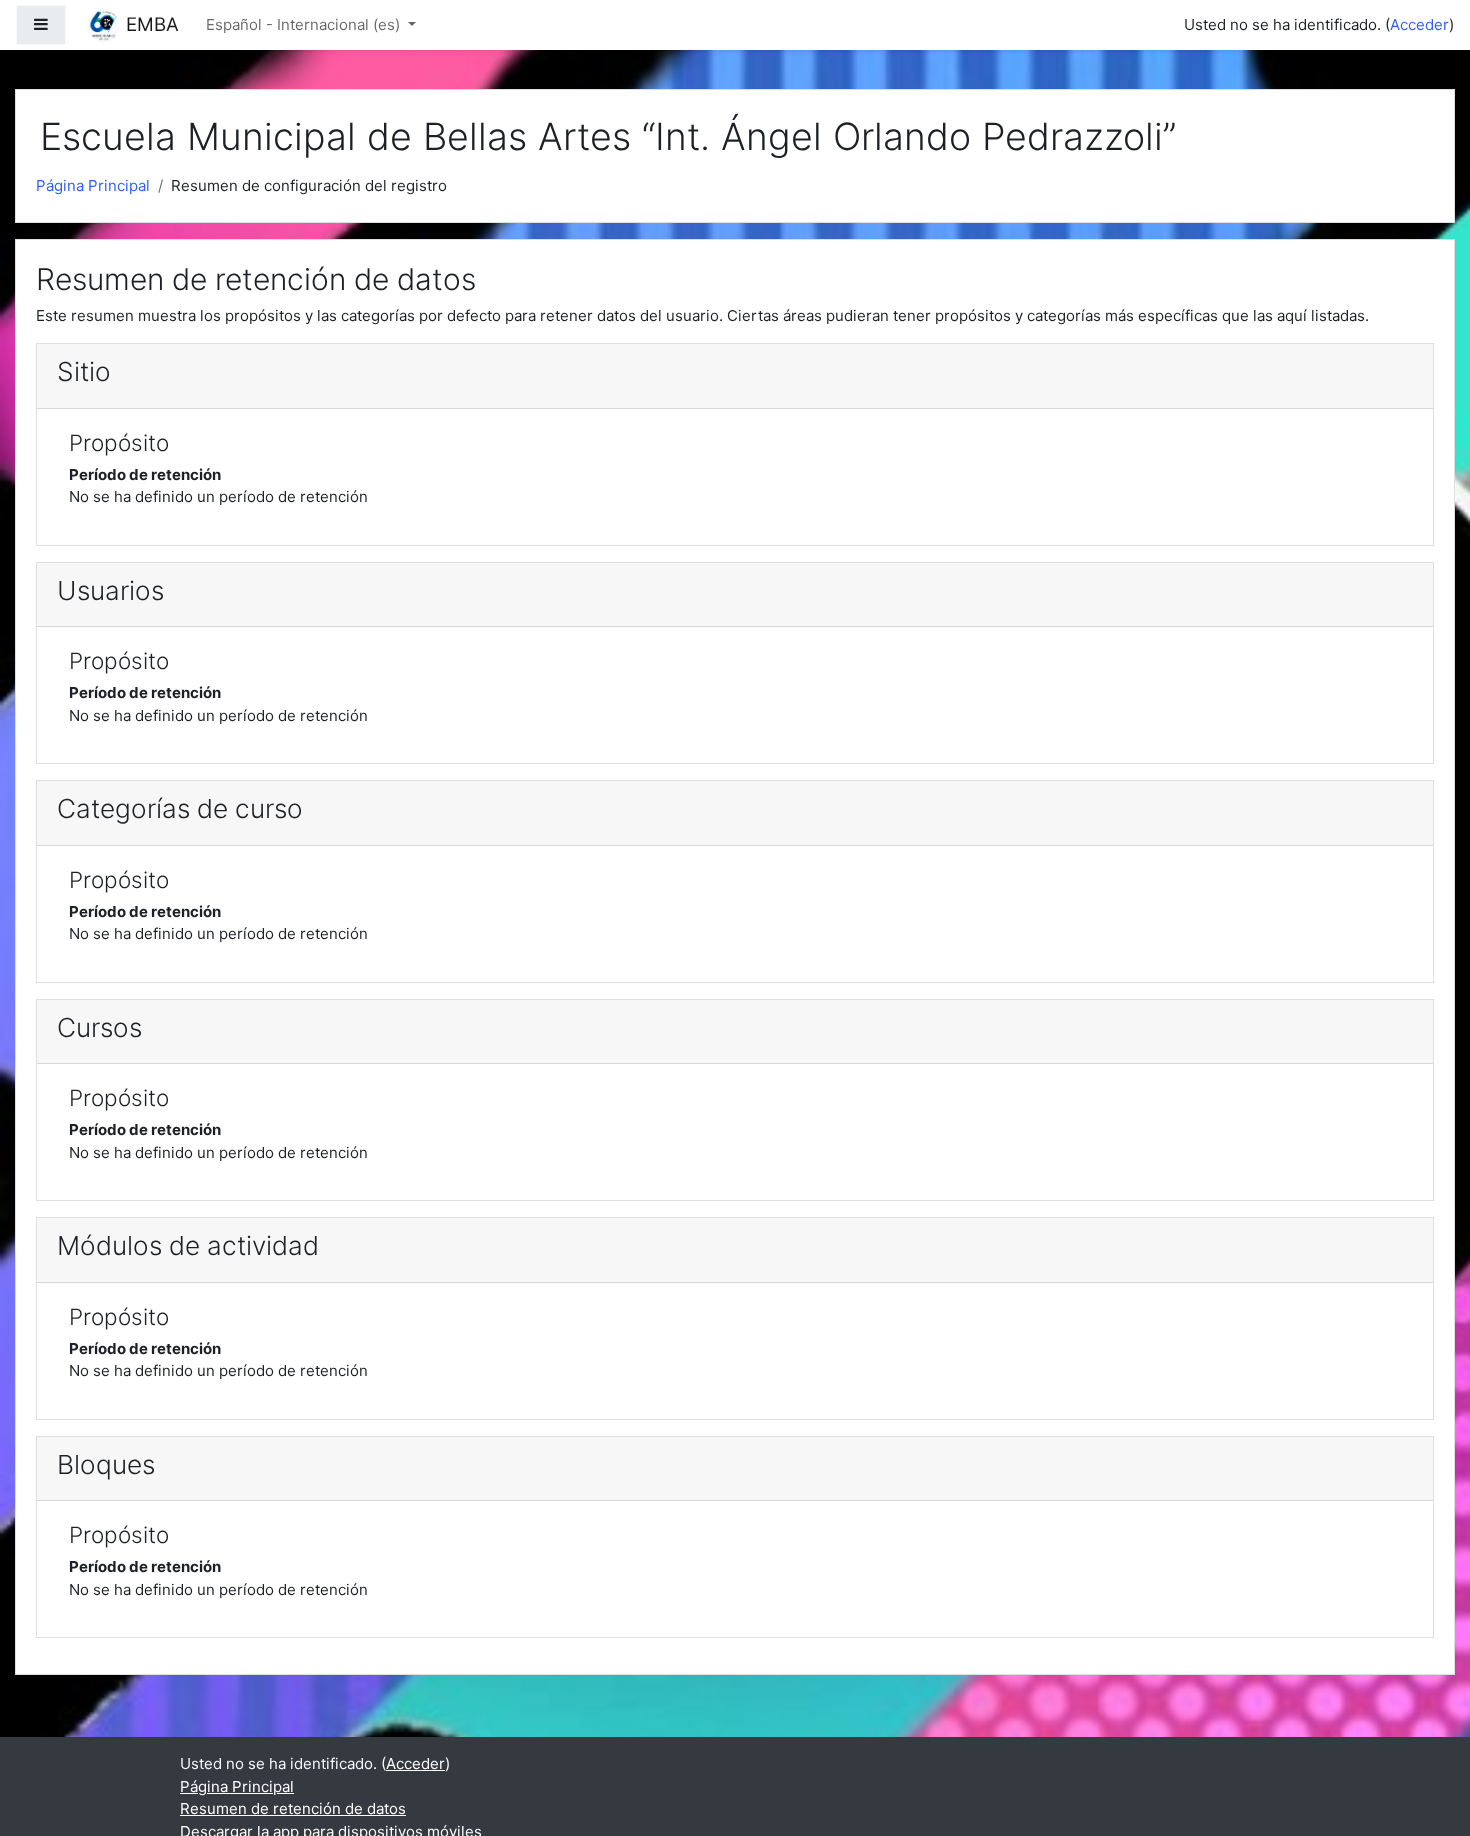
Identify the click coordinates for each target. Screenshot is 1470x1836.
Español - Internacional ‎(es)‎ (305, 24)
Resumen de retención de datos (293, 1808)
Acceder (1419, 24)
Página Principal (93, 185)
